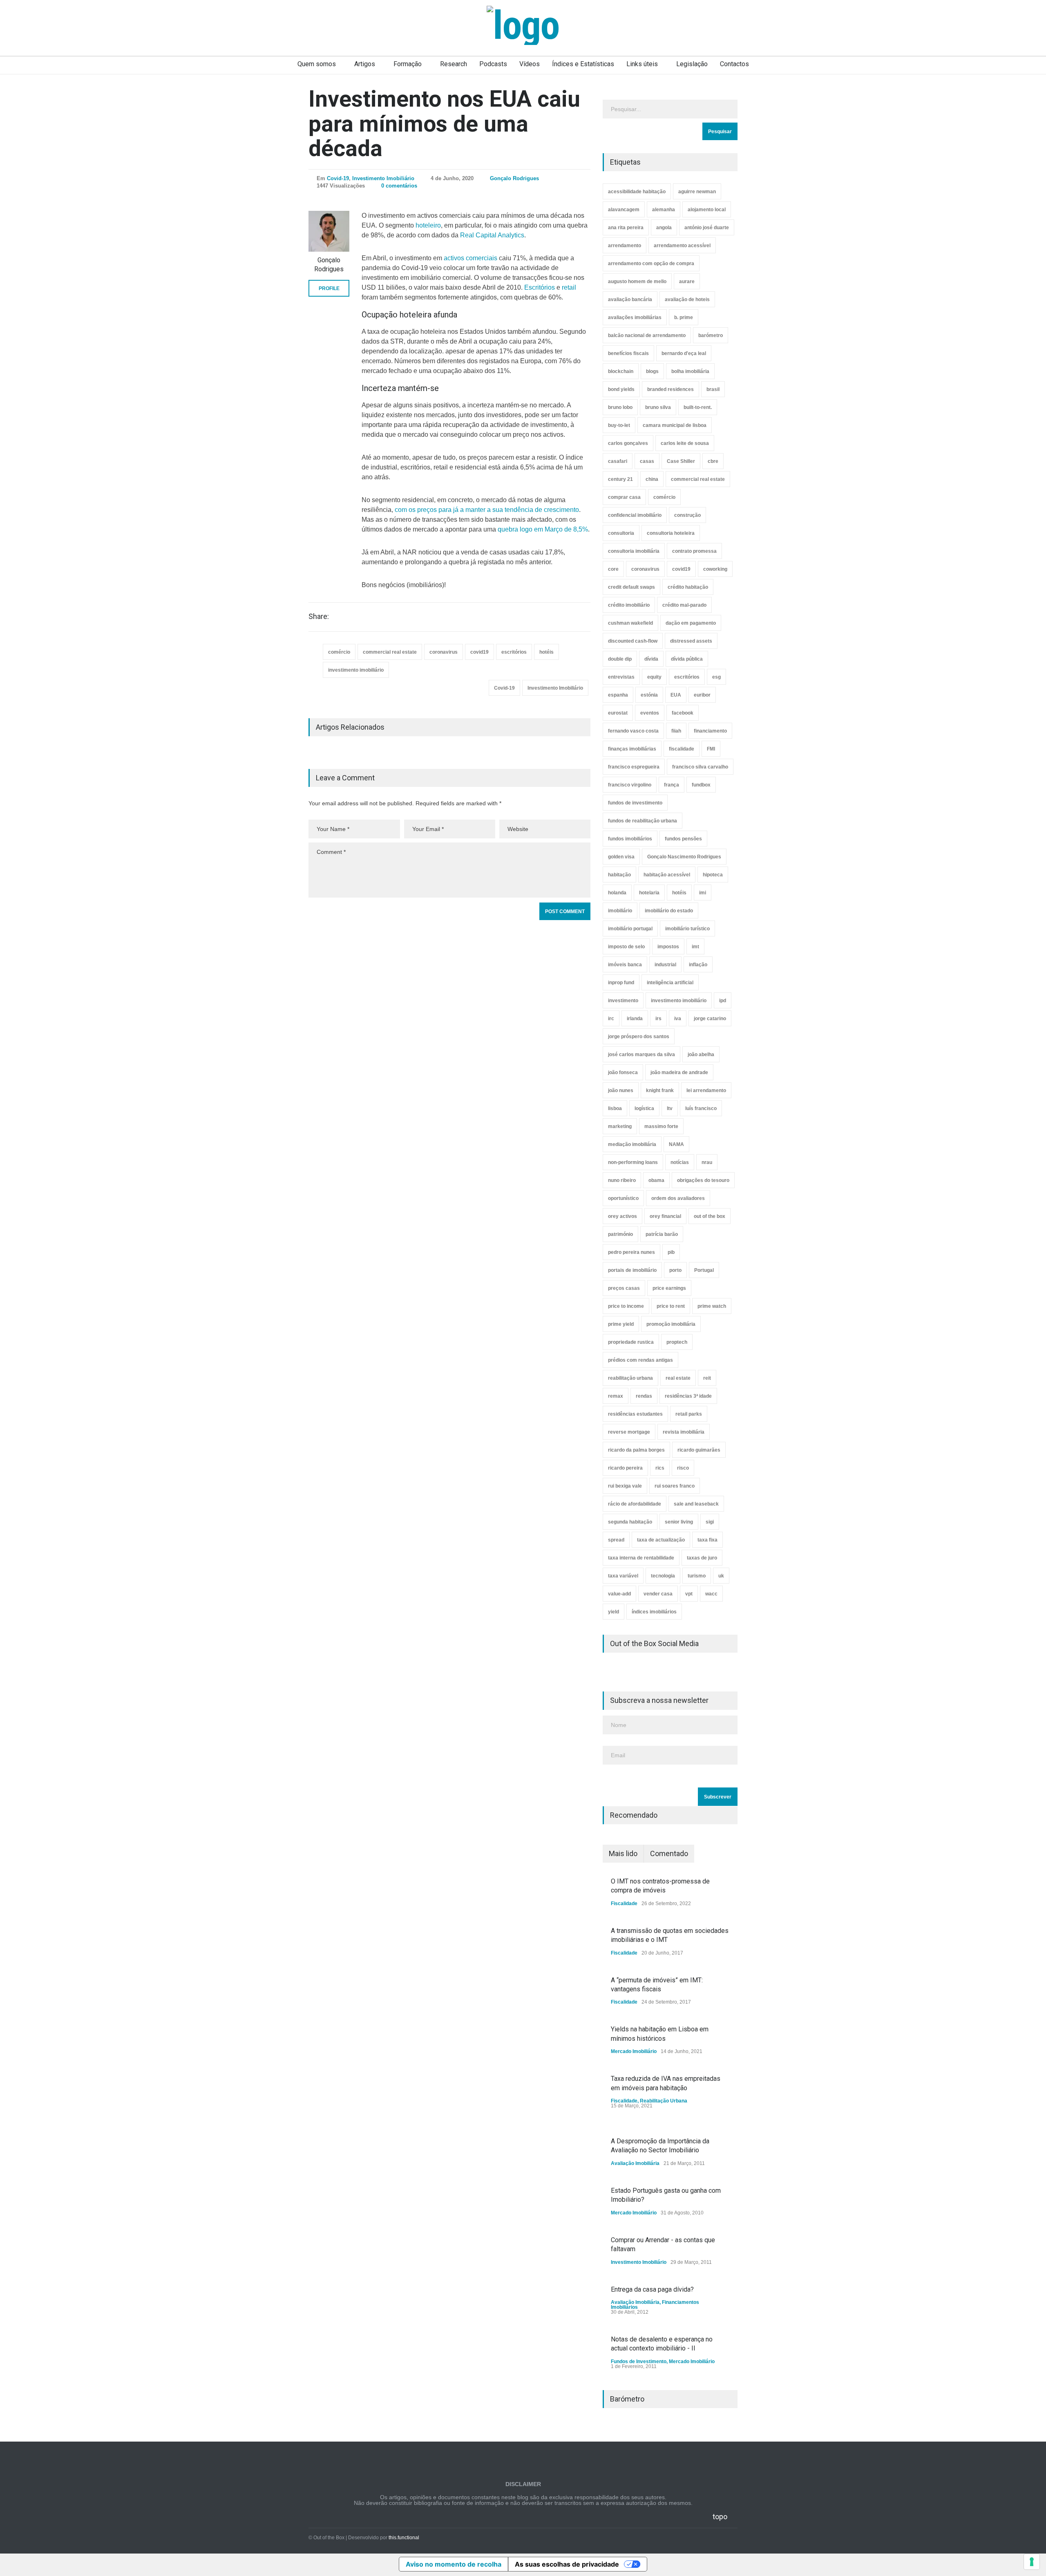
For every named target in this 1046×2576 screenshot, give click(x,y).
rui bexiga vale (625, 1486)
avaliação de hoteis (687, 299)
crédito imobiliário (629, 605)
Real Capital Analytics (492, 235)
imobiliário (620, 911)
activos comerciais (470, 258)
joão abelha (701, 1055)
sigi (710, 1522)
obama (656, 1180)
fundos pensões (683, 839)
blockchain (621, 371)
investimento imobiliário (356, 670)
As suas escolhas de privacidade (567, 2564)
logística (644, 1108)
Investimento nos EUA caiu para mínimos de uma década (444, 124)
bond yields (621, 389)
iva (678, 1019)
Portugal (704, 1270)
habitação (619, 875)
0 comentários (399, 186)
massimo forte (661, 1126)
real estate (678, 1378)
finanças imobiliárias (632, 749)
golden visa (621, 857)
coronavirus (444, 652)
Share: (319, 617)
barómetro (711, 335)
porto (675, 1270)
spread (616, 1540)
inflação (698, 965)
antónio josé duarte (707, 228)
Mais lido (623, 1853)
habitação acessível (667, 875)
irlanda (635, 1019)
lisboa (615, 1108)
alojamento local (707, 210)
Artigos (365, 64)
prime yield (621, 1324)
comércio (339, 652)
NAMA (676, 1144)
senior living (679, 1522)
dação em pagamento (691, 623)
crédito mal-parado (684, 605)
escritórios (514, 652)
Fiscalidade (624, 1904)
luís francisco (701, 1108)
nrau (707, 1162)
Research (454, 64)
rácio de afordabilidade (635, 1504)
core (613, 569)
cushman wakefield (630, 623)
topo (720, 2517)
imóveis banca (625, 965)
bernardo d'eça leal (684, 353)
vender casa (658, 1594)
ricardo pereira (625, 1468)
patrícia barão (662, 1234)
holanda (617, 893)
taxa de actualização (661, 1540)
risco (683, 1468)
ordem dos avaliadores (678, 1198)
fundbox (701, 785)
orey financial (665, 1216)
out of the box (710, 1216)
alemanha (664, 210)
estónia (649, 695)
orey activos (622, 1216)
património (620, 1234)
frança (672, 785)
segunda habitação (630, 1522)
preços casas (624, 1288)
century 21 (620, 479)
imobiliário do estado (669, 911)
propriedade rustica (631, 1342)
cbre (713, 461)
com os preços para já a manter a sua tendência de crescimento (487, 510)
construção (687, 515)
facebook (683, 713)
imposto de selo (626, 947)
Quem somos (317, 64)
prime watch (712, 1306)
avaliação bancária (630, 299)
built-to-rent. (698, 407)
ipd (723, 1001)
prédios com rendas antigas (640, 1360)
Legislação (692, 64)
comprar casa (624, 497)
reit (707, 1378)
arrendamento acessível (682, 246)
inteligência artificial (670, 983)
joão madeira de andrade (679, 1072)
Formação (408, 64)
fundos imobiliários (630, 839)
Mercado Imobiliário (634, 2051)
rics (660, 1468)
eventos (650, 713)
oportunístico (623, 1198)
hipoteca (713, 875)
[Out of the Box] (523, 25)
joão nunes (621, 1090)
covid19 (479, 652)
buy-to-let (619, 425)
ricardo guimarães (699, 1450)
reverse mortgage (629, 1432)
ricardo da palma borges (636, 1450)
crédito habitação (688, 587)
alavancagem (624, 210)
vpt (689, 1594)
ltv (670, 1108)
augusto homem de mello (637, 282)
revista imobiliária (684, 1432)
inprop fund (621, 983)
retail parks (689, 1414)
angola (664, 228)
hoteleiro (428, 225)
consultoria (621, 533)
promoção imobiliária (671, 1324)
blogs (652, 371)
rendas (644, 1396)
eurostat (618, 713)
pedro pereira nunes (631, 1252)
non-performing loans (633, 1162)
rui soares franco (675, 1486)
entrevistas (621, 677)
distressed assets (691, 641)
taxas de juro (702, 1558)
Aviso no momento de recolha (454, 2564)
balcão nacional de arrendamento (647, 335)
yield (614, 1612)
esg (716, 677)
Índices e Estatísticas (583, 64)
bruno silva (658, 407)
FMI (711, 749)
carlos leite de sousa (685, 443)
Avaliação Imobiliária (635, 2163)
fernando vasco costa (633, 731)
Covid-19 (338, 178)
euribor (702, 695)
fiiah (676, 731)
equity (654, 677)
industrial (665, 965)
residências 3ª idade (688, 1396)
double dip (620, 659)
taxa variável (623, 1576)
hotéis (546, 652)
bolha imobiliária (690, 371)
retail (569, 287)
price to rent (671, 1306)
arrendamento (625, 246)
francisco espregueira (634, 767)
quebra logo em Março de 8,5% (543, 529)
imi (703, 893)
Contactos (734, 64)
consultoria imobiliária (634, 551)
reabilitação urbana (630, 1378)
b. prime (684, 317)
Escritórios (540, 287)
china (652, 479)
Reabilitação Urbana (664, 2101)
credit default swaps (631, 587)
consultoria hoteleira (671, 533)
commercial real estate (390, 652)
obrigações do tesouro (703, 1180)
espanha (618, 695)
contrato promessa (694, 551)
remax (616, 1396)
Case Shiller (681, 461)
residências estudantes (635, 1414)
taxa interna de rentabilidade (641, 1558)
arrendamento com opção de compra (651, 264)
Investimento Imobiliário (383, 178)
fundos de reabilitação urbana (643, 821)
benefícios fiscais (628, 353)
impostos (668, 947)
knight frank (660, 1090)
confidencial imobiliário (635, 515)
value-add (619, 1594)
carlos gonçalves (628, 443)
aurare (687, 282)
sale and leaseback (696, 1504)
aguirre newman (697, 192)
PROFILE (329, 288)
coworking (715, 569)
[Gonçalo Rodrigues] (329, 231)
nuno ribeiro (622, 1180)
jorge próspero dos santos (639, 1037)
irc (611, 1019)
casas (647, 461)
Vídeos (530, 64)
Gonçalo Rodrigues (514, 178)
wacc (711, 1594)
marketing (620, 1126)
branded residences (671, 389)
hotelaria (649, 893)
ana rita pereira (626, 228)
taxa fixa (707, 1540)
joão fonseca (623, 1072)
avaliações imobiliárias (635, 317)
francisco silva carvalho (700, 767)
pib (671, 1252)
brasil (713, 389)
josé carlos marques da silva (641, 1055)
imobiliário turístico (687, 929)
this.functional (404, 2538)
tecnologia (663, 1576)
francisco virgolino (630, 785)
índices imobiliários (654, 1612)
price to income (626, 1306)
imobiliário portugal (630, 929)
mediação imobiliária (632, 1144)
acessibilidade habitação (637, 192)
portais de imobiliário (632, 1270)
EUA (676, 695)
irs (658, 1019)
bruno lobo (620, 407)
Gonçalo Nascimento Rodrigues (684, 857)
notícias (680, 1162)
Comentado (669, 1853)
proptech (677, 1342)
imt (695, 947)
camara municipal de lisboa (675, 425)
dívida (651, 659)
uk (721, 1576)
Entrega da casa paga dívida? (652, 2289)
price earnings (669, 1288)
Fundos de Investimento (639, 2362)
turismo (697, 1576)
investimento (623, 1001)
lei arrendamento (706, 1090)
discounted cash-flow (633, 641)
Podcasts (493, 64)
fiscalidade (682, 749)
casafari (618, 461)
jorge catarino (710, 1019)
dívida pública (687, 659)
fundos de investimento (635, 803)
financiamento (710, 731)
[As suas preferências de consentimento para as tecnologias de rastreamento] (1032, 2562)
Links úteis (642, 64)
